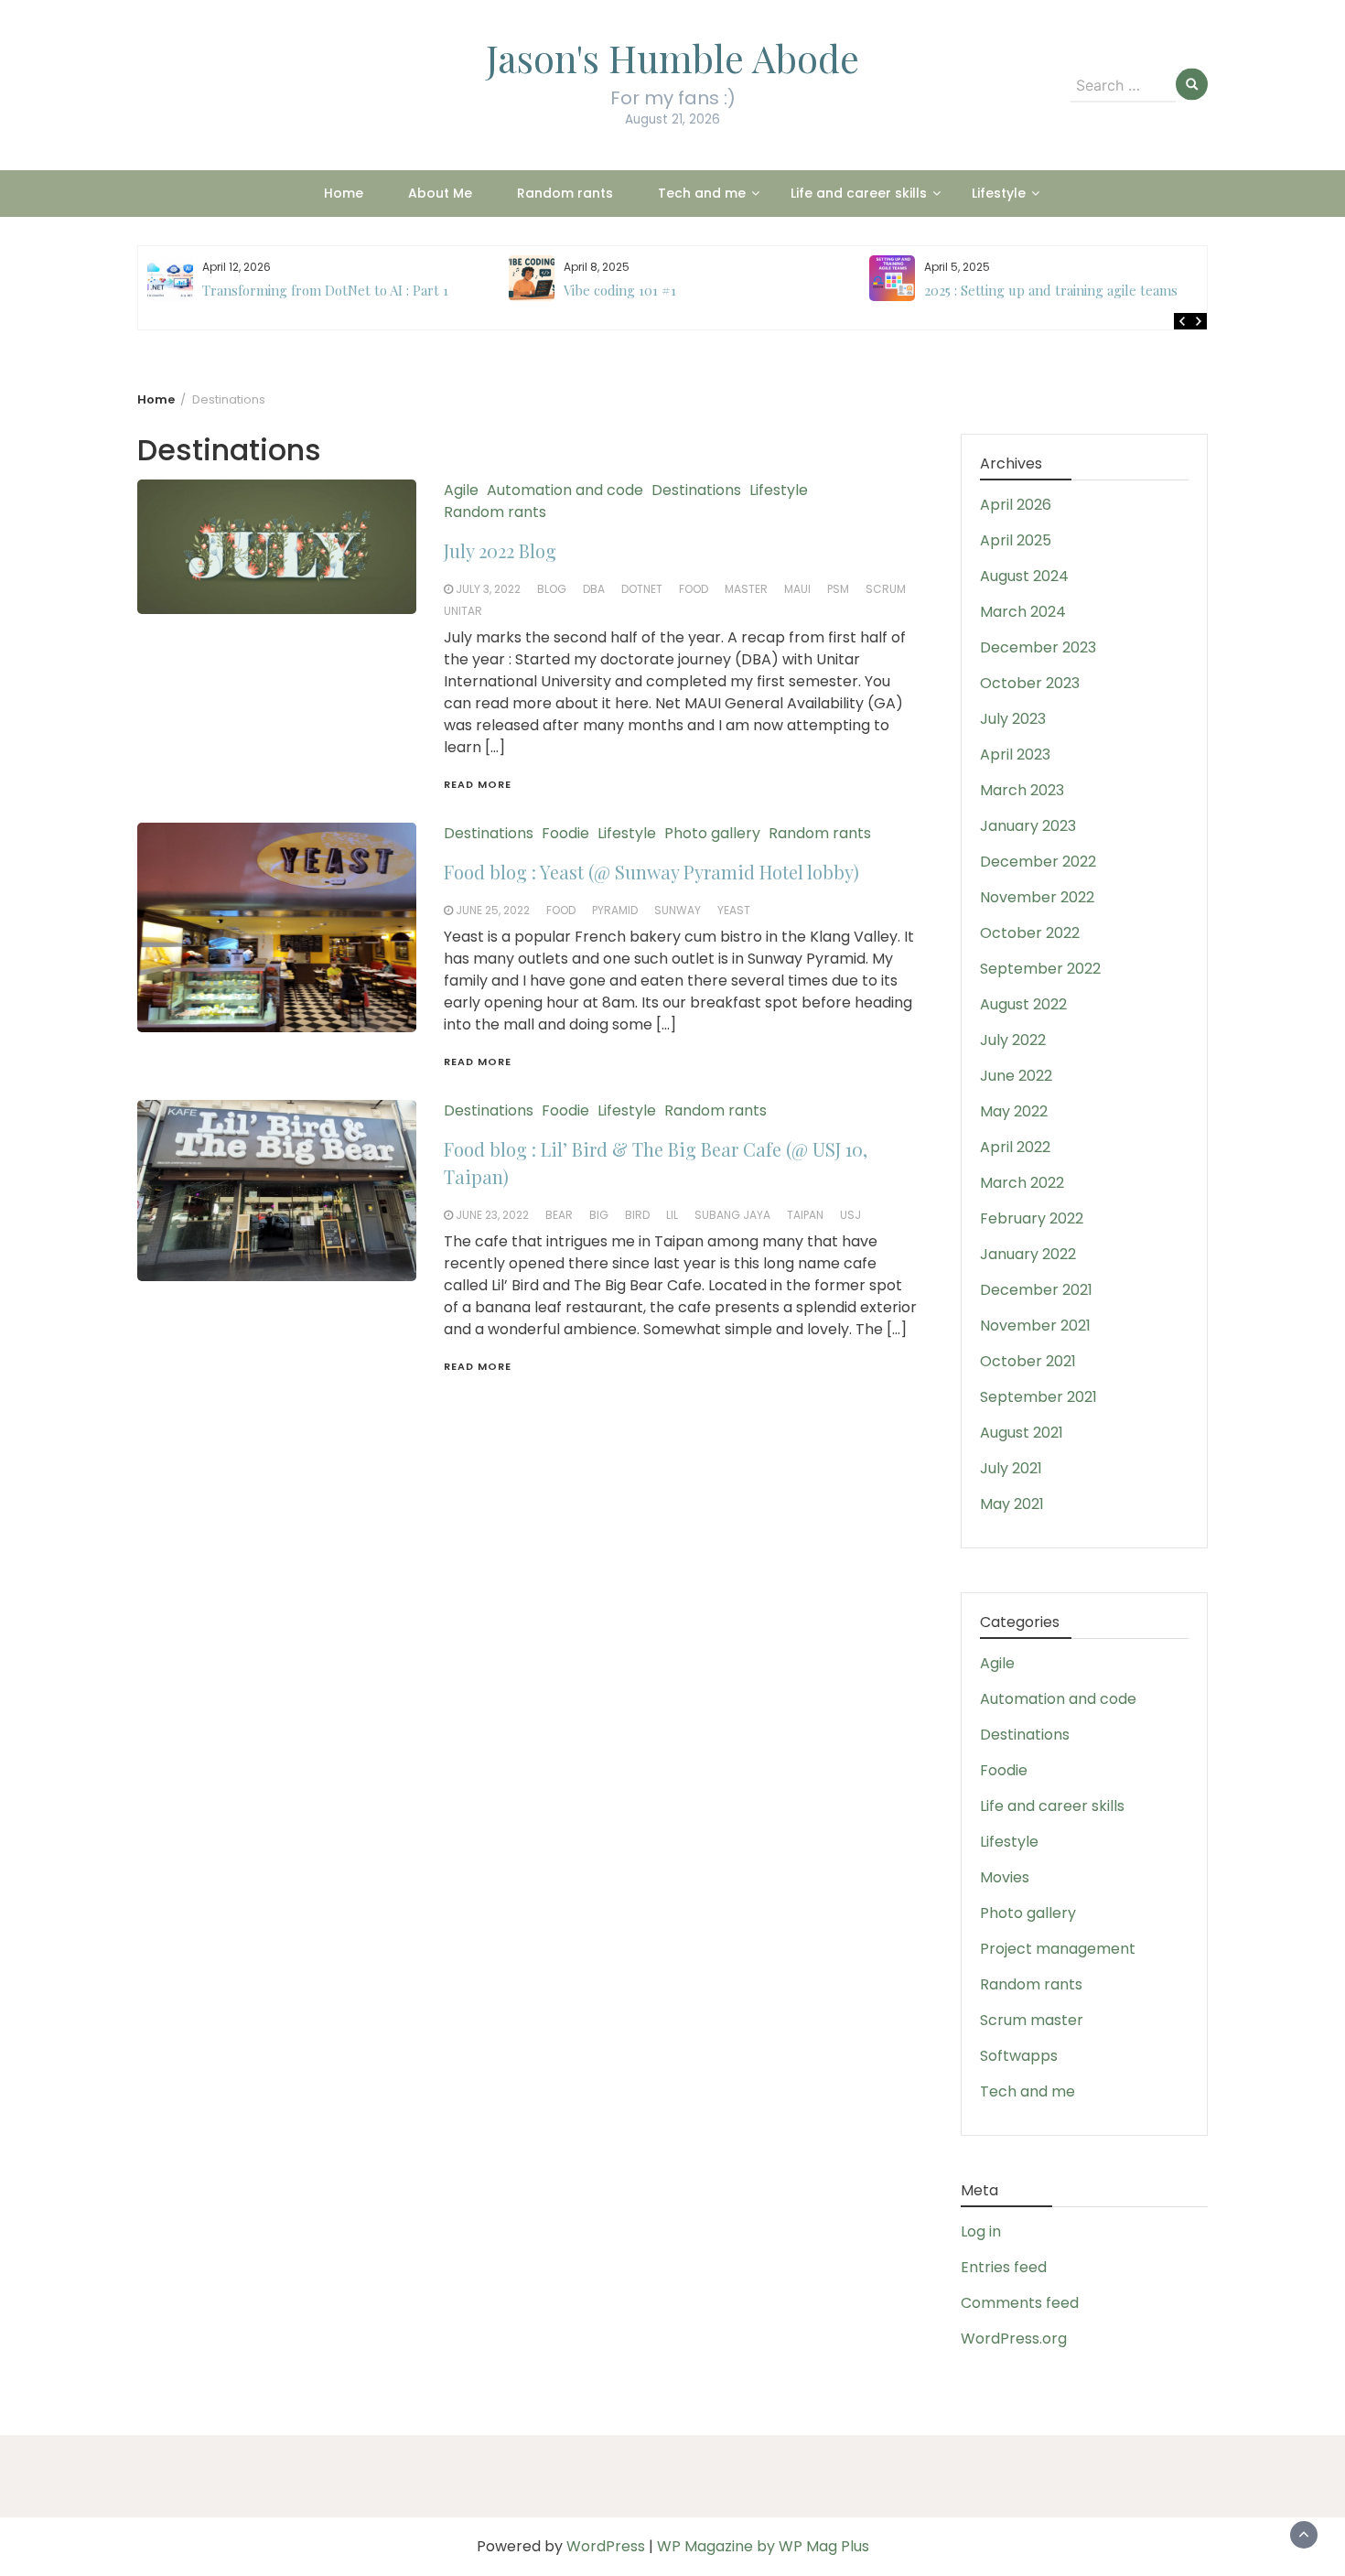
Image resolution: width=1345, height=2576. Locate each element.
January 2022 (1028, 1254)
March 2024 (1023, 612)
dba (594, 589)
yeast (734, 910)
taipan (805, 1215)
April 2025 (1016, 540)
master (746, 589)
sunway (678, 910)
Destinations (696, 490)
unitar (463, 611)
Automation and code (565, 490)
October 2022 (1030, 933)
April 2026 (1016, 505)
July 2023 (1013, 719)
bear (559, 1215)
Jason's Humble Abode (672, 58)
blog (552, 589)
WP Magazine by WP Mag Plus (763, 2546)
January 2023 (1028, 826)
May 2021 (1012, 1504)
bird (637, 1215)
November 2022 (1037, 897)
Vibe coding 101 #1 (259, 290)
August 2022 (1023, 1004)
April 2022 (1015, 1147)
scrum (886, 589)
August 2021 (1022, 1433)
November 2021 (1035, 1326)
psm (838, 589)
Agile (461, 490)
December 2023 (1038, 647)
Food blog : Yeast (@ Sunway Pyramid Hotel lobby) (651, 872)
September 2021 (1038, 1397)
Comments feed (1020, 2303)
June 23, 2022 (492, 1215)
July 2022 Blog (500, 550)
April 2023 (1015, 754)
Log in (981, 2231)
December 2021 (1036, 1290)
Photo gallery (712, 833)
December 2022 (1038, 862)
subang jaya (732, 1215)
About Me (440, 193)
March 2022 (1022, 1183)
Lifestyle (999, 193)
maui (797, 589)
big (599, 1215)
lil (672, 1215)
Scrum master (1032, 2020)
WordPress (606, 2546)
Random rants (565, 193)
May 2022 (1014, 1111)
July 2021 (1011, 1468)
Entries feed (1004, 2267)
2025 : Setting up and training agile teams (690, 290)
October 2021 (1028, 1361)
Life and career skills (859, 193)
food (694, 589)
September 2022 (1040, 969)
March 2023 (1022, 790)
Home (344, 193)
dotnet (642, 589)
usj (850, 1215)
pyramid (615, 910)
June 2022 (1016, 1076)
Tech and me (702, 193)
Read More (478, 784)
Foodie (565, 833)
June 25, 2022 (493, 910)
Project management (1058, 1949)
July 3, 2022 (488, 589)
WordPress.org (1014, 2339)
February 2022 (1032, 1218)
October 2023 (1030, 683)
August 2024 (1024, 576)
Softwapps (1019, 2056)
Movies (1005, 1877)
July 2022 (1013, 1040)
